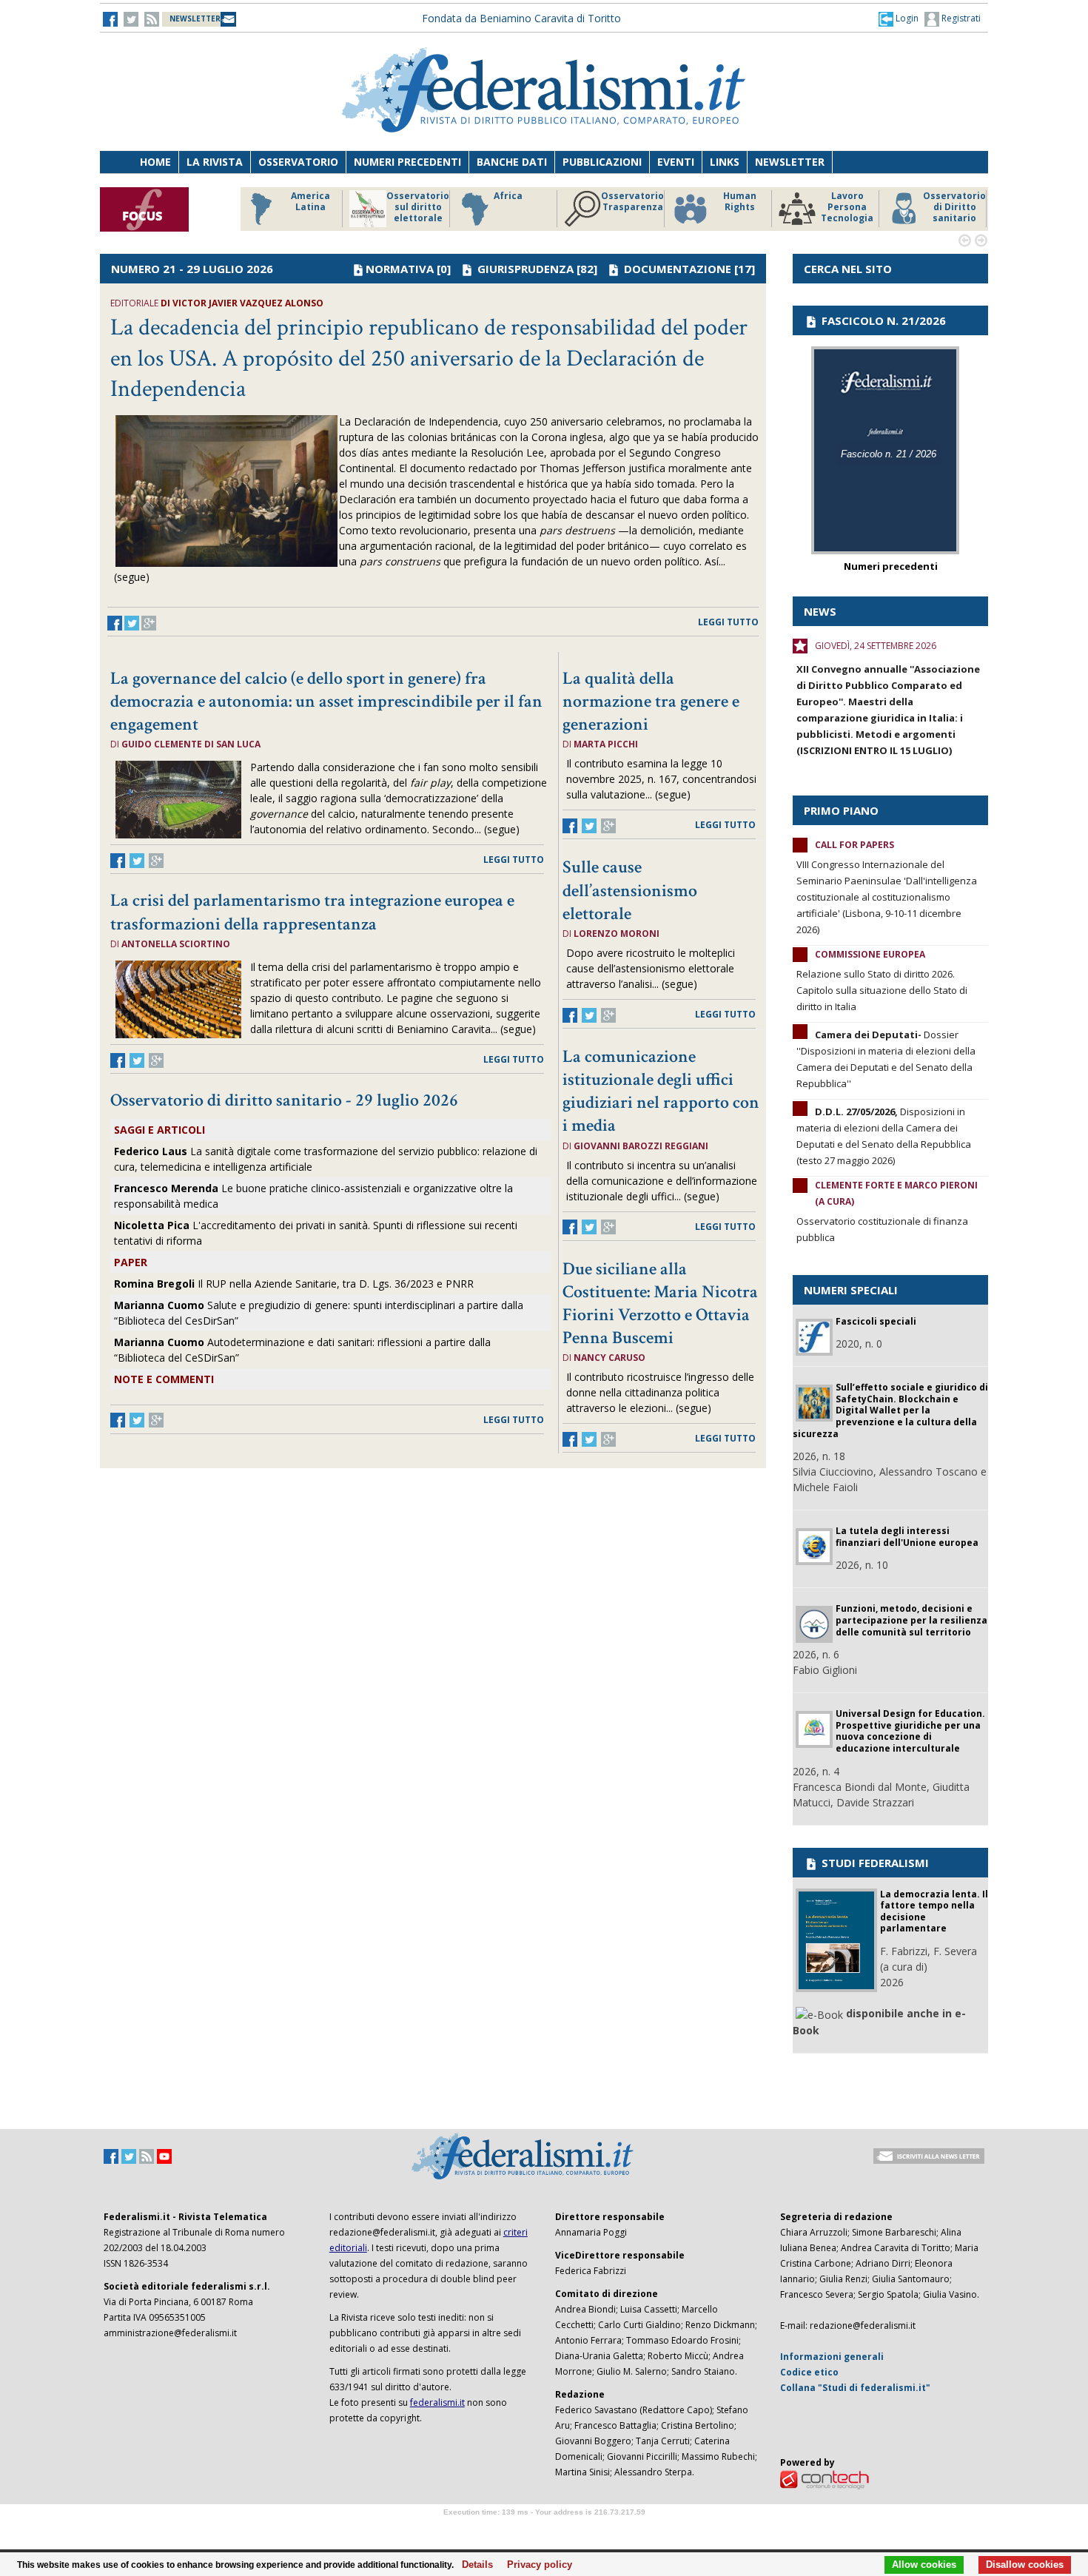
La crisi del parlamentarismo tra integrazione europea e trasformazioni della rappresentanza (312, 912)
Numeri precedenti (407, 162)
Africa (508, 196)
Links (725, 162)
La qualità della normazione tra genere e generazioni (651, 701)
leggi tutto (728, 622)
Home (155, 162)
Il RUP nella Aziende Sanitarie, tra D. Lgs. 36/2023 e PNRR (294, 1284)
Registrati (960, 18)
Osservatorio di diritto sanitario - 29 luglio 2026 (284, 1100)
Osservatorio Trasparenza (632, 202)
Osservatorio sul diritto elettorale (418, 207)
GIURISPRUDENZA (525, 269)
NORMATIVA (400, 269)
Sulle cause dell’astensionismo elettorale (630, 890)
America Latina (310, 202)
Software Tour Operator (544, 2529)
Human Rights (740, 202)
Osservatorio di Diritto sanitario (954, 207)
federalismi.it (437, 2402)
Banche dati (512, 162)
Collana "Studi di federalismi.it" (855, 2388)
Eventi (676, 162)
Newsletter (790, 162)
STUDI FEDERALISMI (874, 1863)
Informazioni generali (832, 2357)
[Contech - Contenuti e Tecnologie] (825, 2479)
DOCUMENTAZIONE (678, 269)
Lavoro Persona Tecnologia (847, 207)
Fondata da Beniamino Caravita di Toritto (521, 18)
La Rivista (215, 162)
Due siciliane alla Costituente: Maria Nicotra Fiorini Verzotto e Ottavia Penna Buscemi (660, 1304)
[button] (899, 19)
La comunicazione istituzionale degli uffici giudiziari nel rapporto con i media (661, 1091)
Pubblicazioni (602, 162)
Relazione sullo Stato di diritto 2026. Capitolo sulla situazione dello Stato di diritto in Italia (882, 990)
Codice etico (809, 2372)
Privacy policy (535, 2565)
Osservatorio (298, 162)
